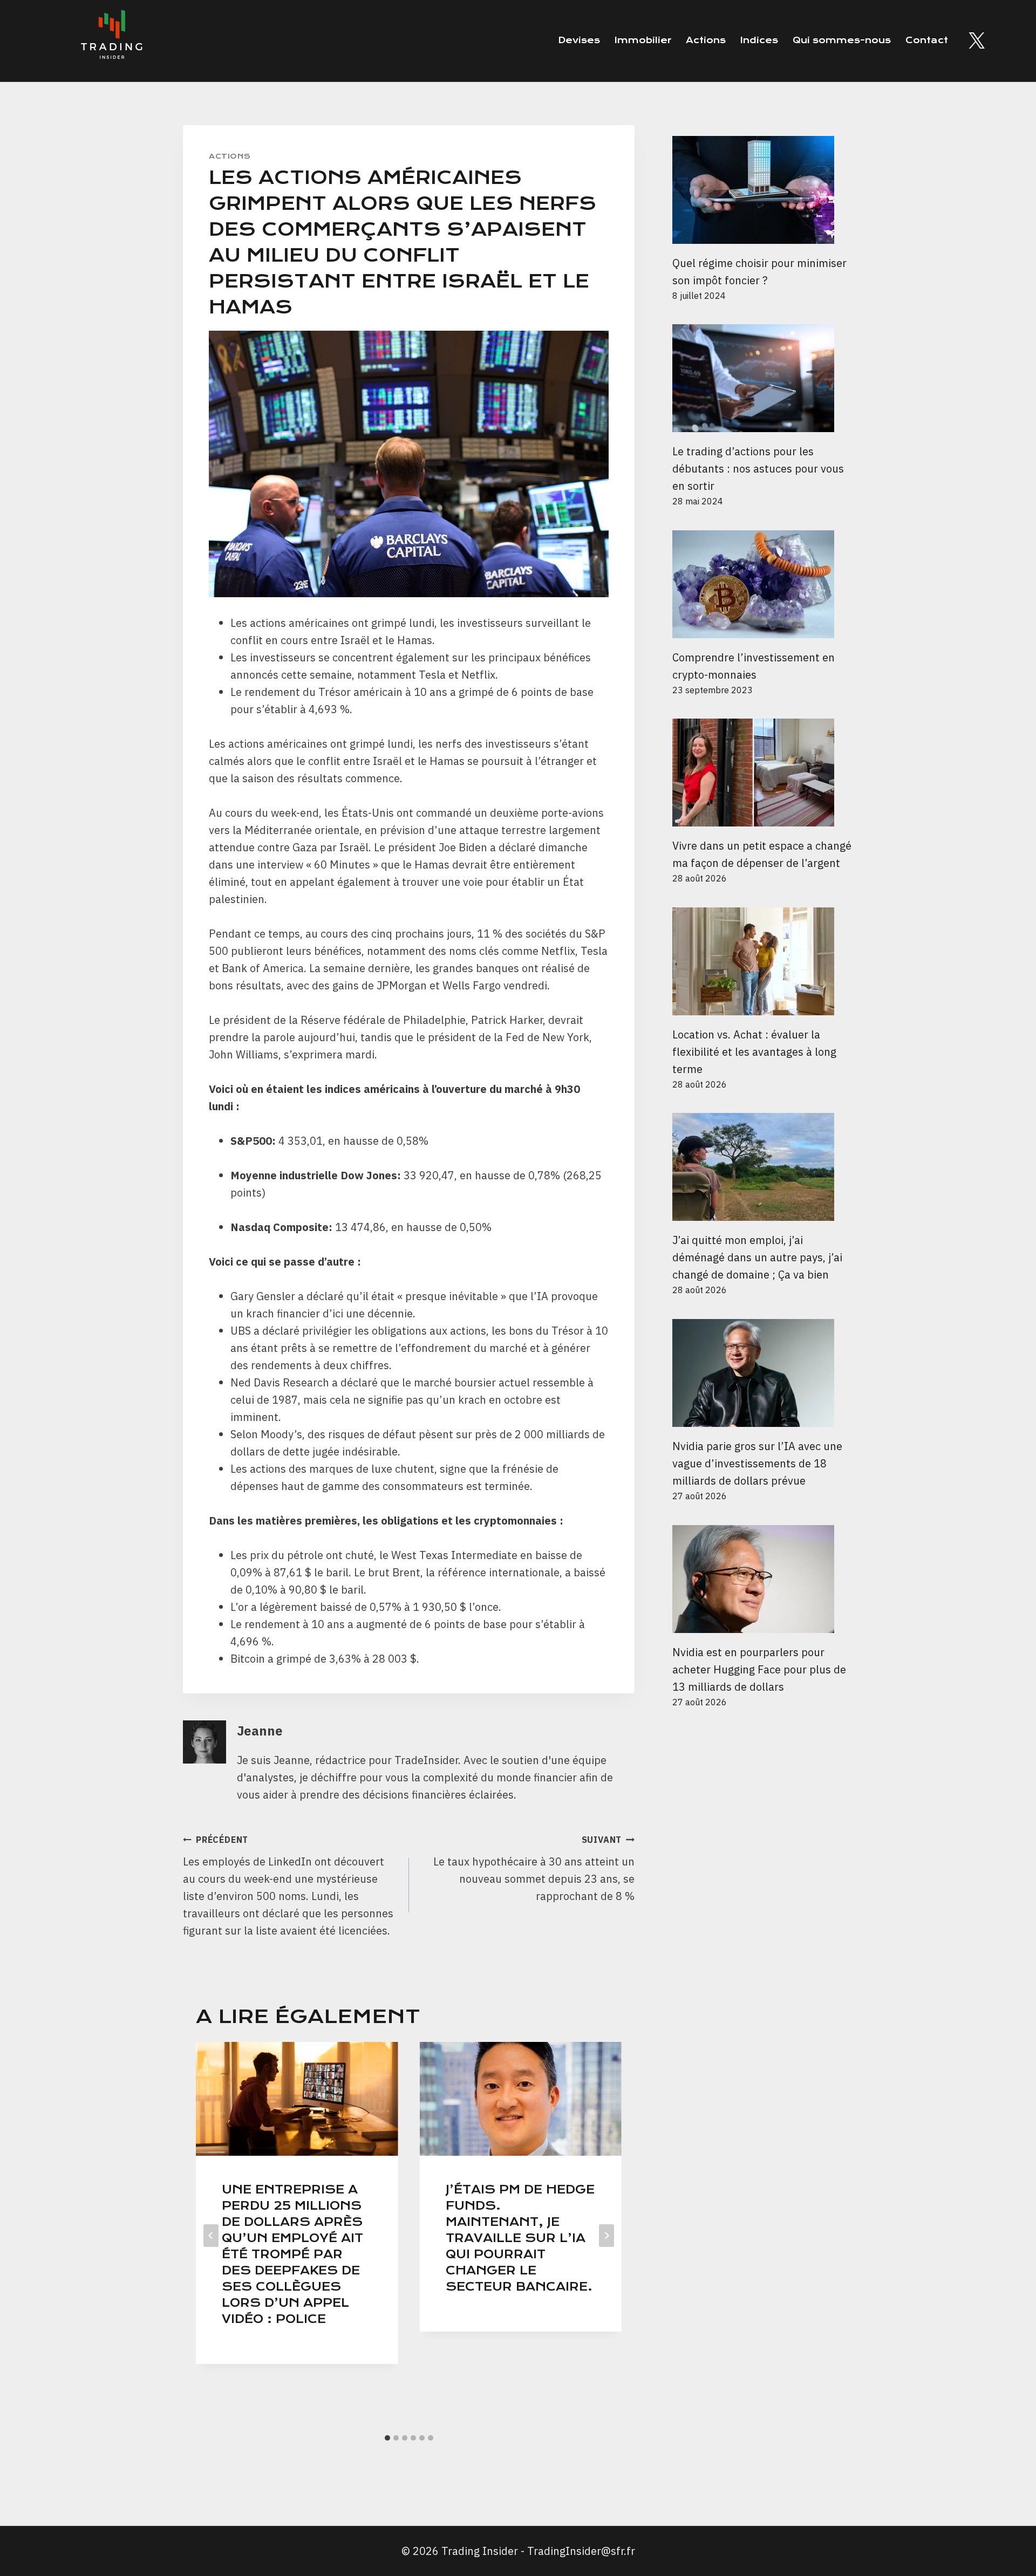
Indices (759, 40)
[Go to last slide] (211, 2236)
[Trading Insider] (111, 41)
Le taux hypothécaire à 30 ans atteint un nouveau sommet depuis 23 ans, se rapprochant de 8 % (534, 1869)
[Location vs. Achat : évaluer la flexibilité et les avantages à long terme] (763, 961)
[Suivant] (606, 2236)
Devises (579, 40)
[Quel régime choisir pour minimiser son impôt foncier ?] (763, 190)
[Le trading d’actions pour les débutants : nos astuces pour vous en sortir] (763, 378)
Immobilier (643, 40)
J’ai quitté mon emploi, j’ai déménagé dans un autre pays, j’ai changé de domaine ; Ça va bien (757, 1257)
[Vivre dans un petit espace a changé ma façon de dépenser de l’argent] (763, 773)
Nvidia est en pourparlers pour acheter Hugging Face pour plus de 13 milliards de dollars (759, 1669)
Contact (927, 40)
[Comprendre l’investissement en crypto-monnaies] (763, 584)
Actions (706, 40)
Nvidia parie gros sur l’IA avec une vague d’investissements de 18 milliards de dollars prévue (757, 1463)
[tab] (387, 2438)
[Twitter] (977, 40)
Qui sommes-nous (842, 40)
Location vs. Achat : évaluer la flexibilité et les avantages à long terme (754, 1052)
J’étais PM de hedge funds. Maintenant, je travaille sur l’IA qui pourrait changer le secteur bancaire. (520, 2238)
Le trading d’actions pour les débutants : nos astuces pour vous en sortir (758, 469)
